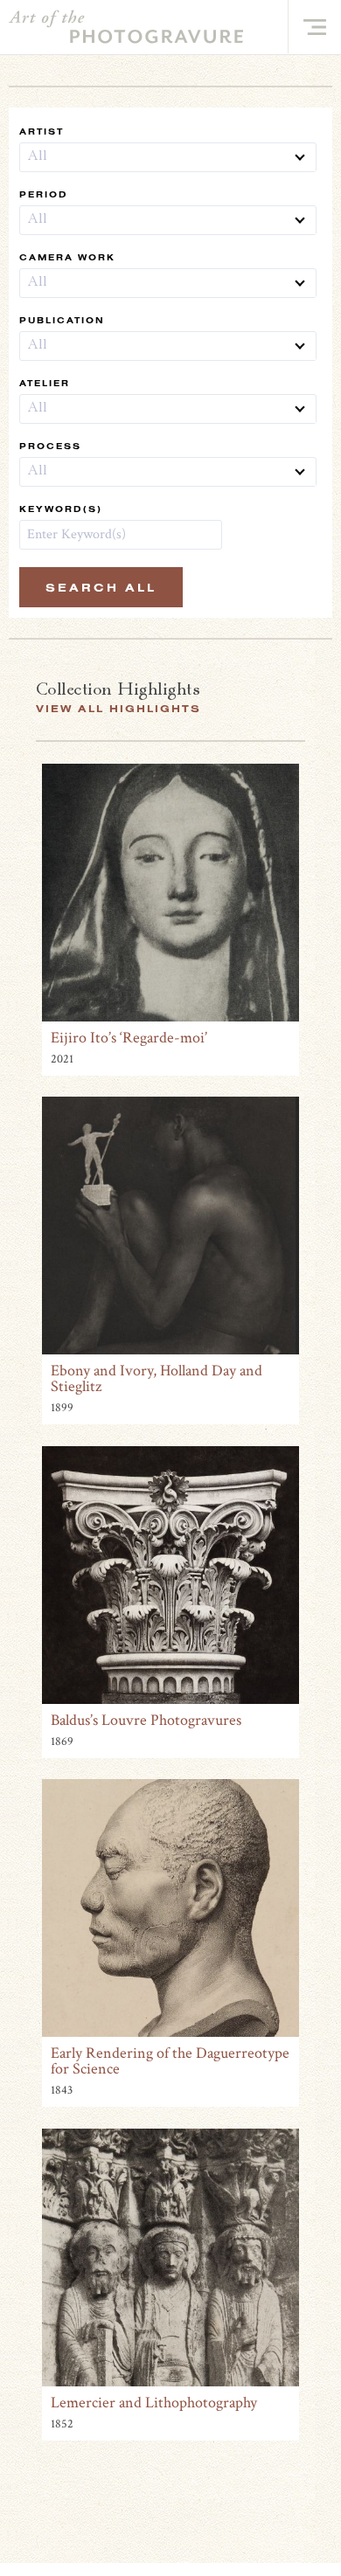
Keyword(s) (61, 509)
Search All (101, 587)
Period (44, 194)
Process (50, 446)
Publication (62, 320)
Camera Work (67, 257)
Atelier (45, 383)
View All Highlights (118, 708)
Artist (42, 132)
